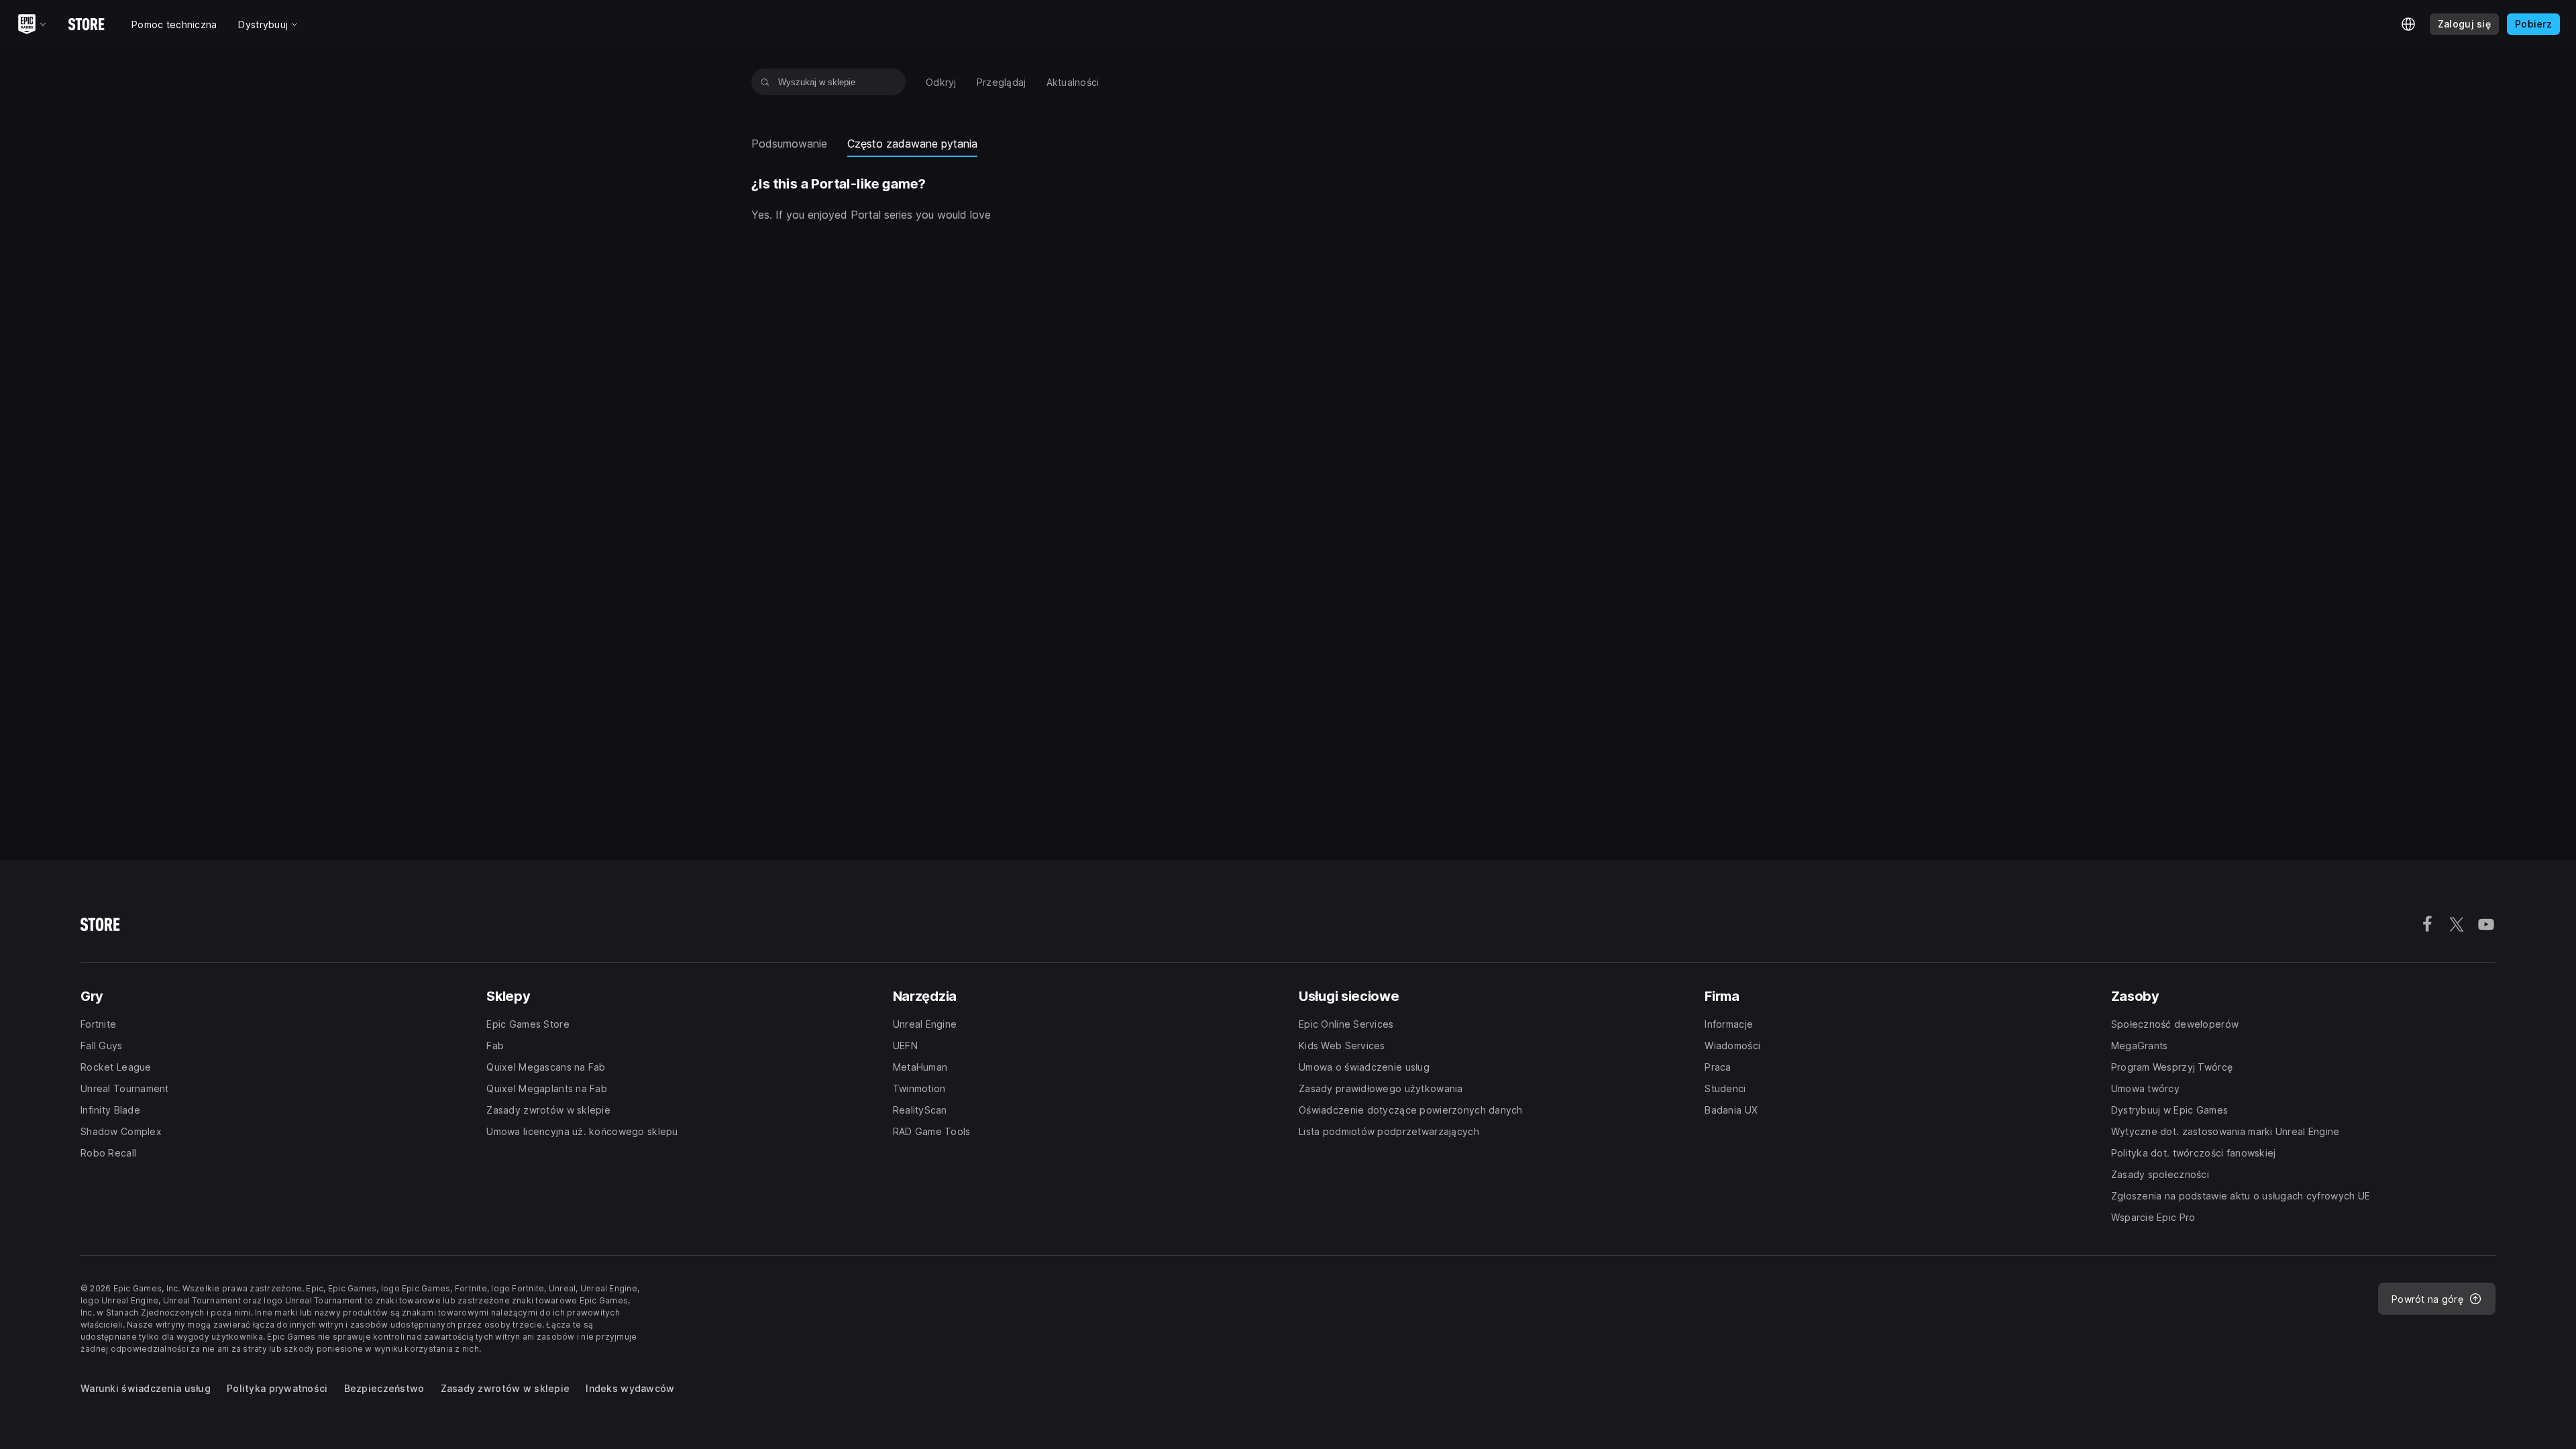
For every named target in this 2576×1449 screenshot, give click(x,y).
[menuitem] (941, 82)
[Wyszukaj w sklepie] (765, 82)
